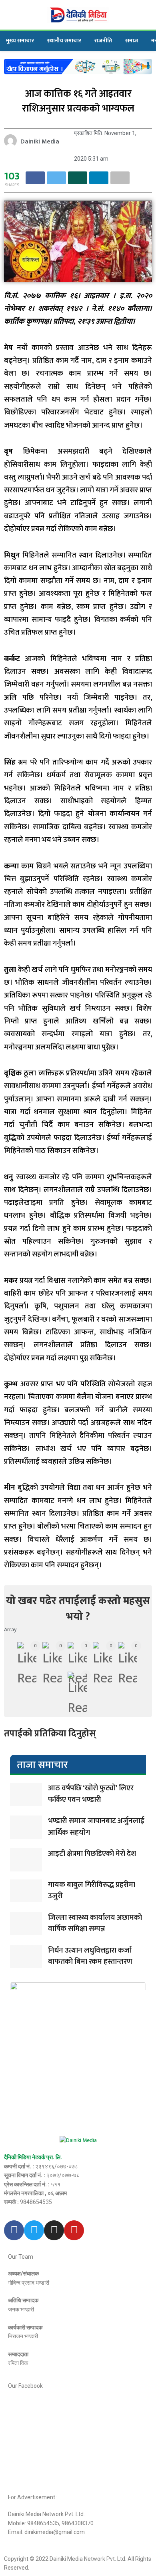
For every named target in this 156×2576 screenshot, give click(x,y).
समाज (132, 41)
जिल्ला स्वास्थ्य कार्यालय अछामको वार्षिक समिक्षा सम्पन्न (95, 1923)
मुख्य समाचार (20, 41)
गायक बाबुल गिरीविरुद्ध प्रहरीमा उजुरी (92, 1891)
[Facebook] (14, 2230)
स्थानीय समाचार (64, 41)
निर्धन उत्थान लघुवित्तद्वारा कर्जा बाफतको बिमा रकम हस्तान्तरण (90, 1956)
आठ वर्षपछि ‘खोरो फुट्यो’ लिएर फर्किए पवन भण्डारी (91, 1794)
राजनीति (103, 41)
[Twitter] (34, 2230)
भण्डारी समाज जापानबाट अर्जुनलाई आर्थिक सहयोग (96, 1827)
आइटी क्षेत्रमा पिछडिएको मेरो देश (92, 1854)
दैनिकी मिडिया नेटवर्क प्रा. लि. (33, 2157)
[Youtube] (74, 2230)
